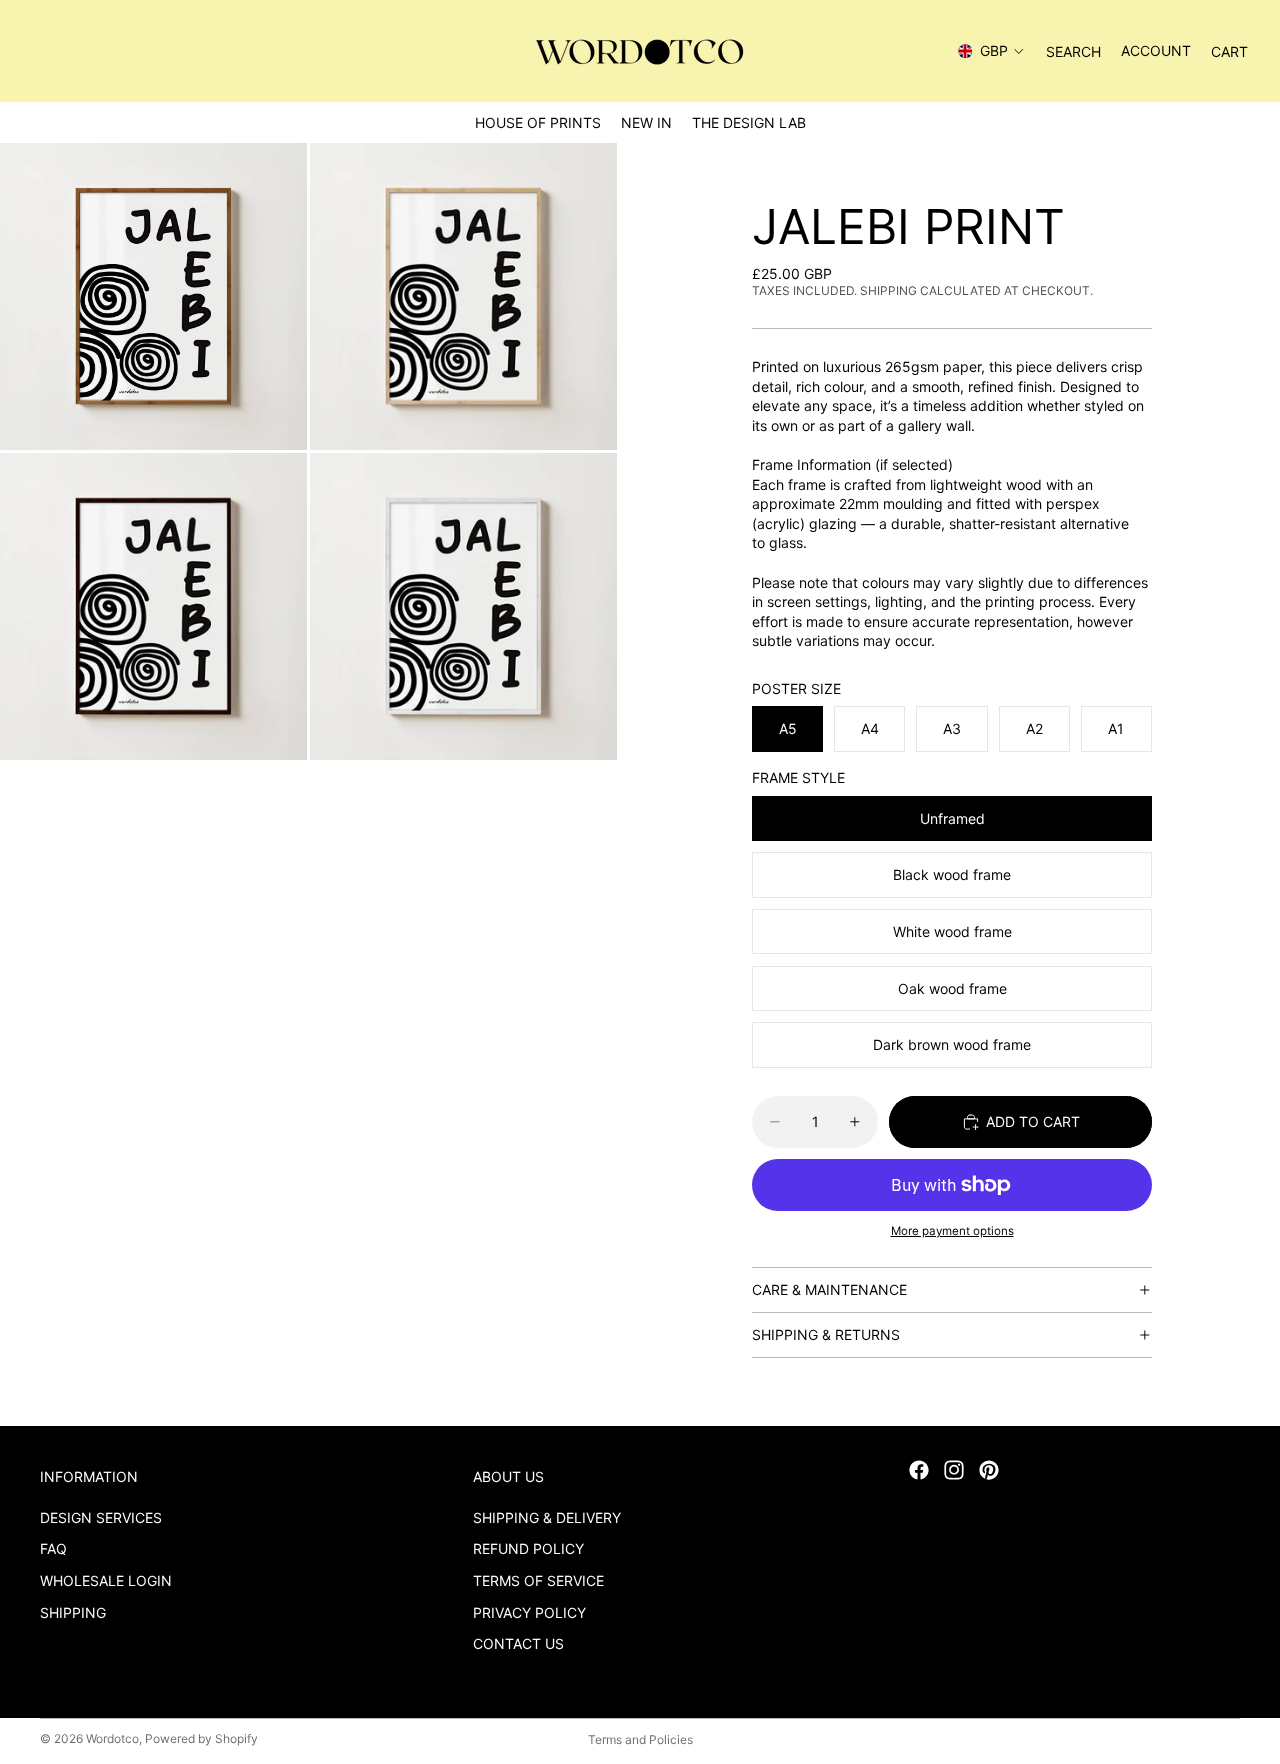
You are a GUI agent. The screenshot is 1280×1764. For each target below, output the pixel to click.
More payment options (952, 1231)
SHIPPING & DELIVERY (547, 1517)
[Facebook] (919, 1470)
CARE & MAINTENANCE (829, 1289)
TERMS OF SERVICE (538, 1580)
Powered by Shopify (201, 1738)
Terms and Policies (640, 1739)
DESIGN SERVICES (101, 1517)
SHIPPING (73, 1612)
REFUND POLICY (528, 1549)
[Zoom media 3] (153, 606)
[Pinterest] (989, 1470)
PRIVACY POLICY (529, 1612)
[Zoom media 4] (463, 606)
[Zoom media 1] (153, 296)
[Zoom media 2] (463, 296)
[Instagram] (954, 1470)
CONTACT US (518, 1644)
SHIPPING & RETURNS (826, 1334)
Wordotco (112, 1738)
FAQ (53, 1549)
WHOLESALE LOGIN (106, 1580)
